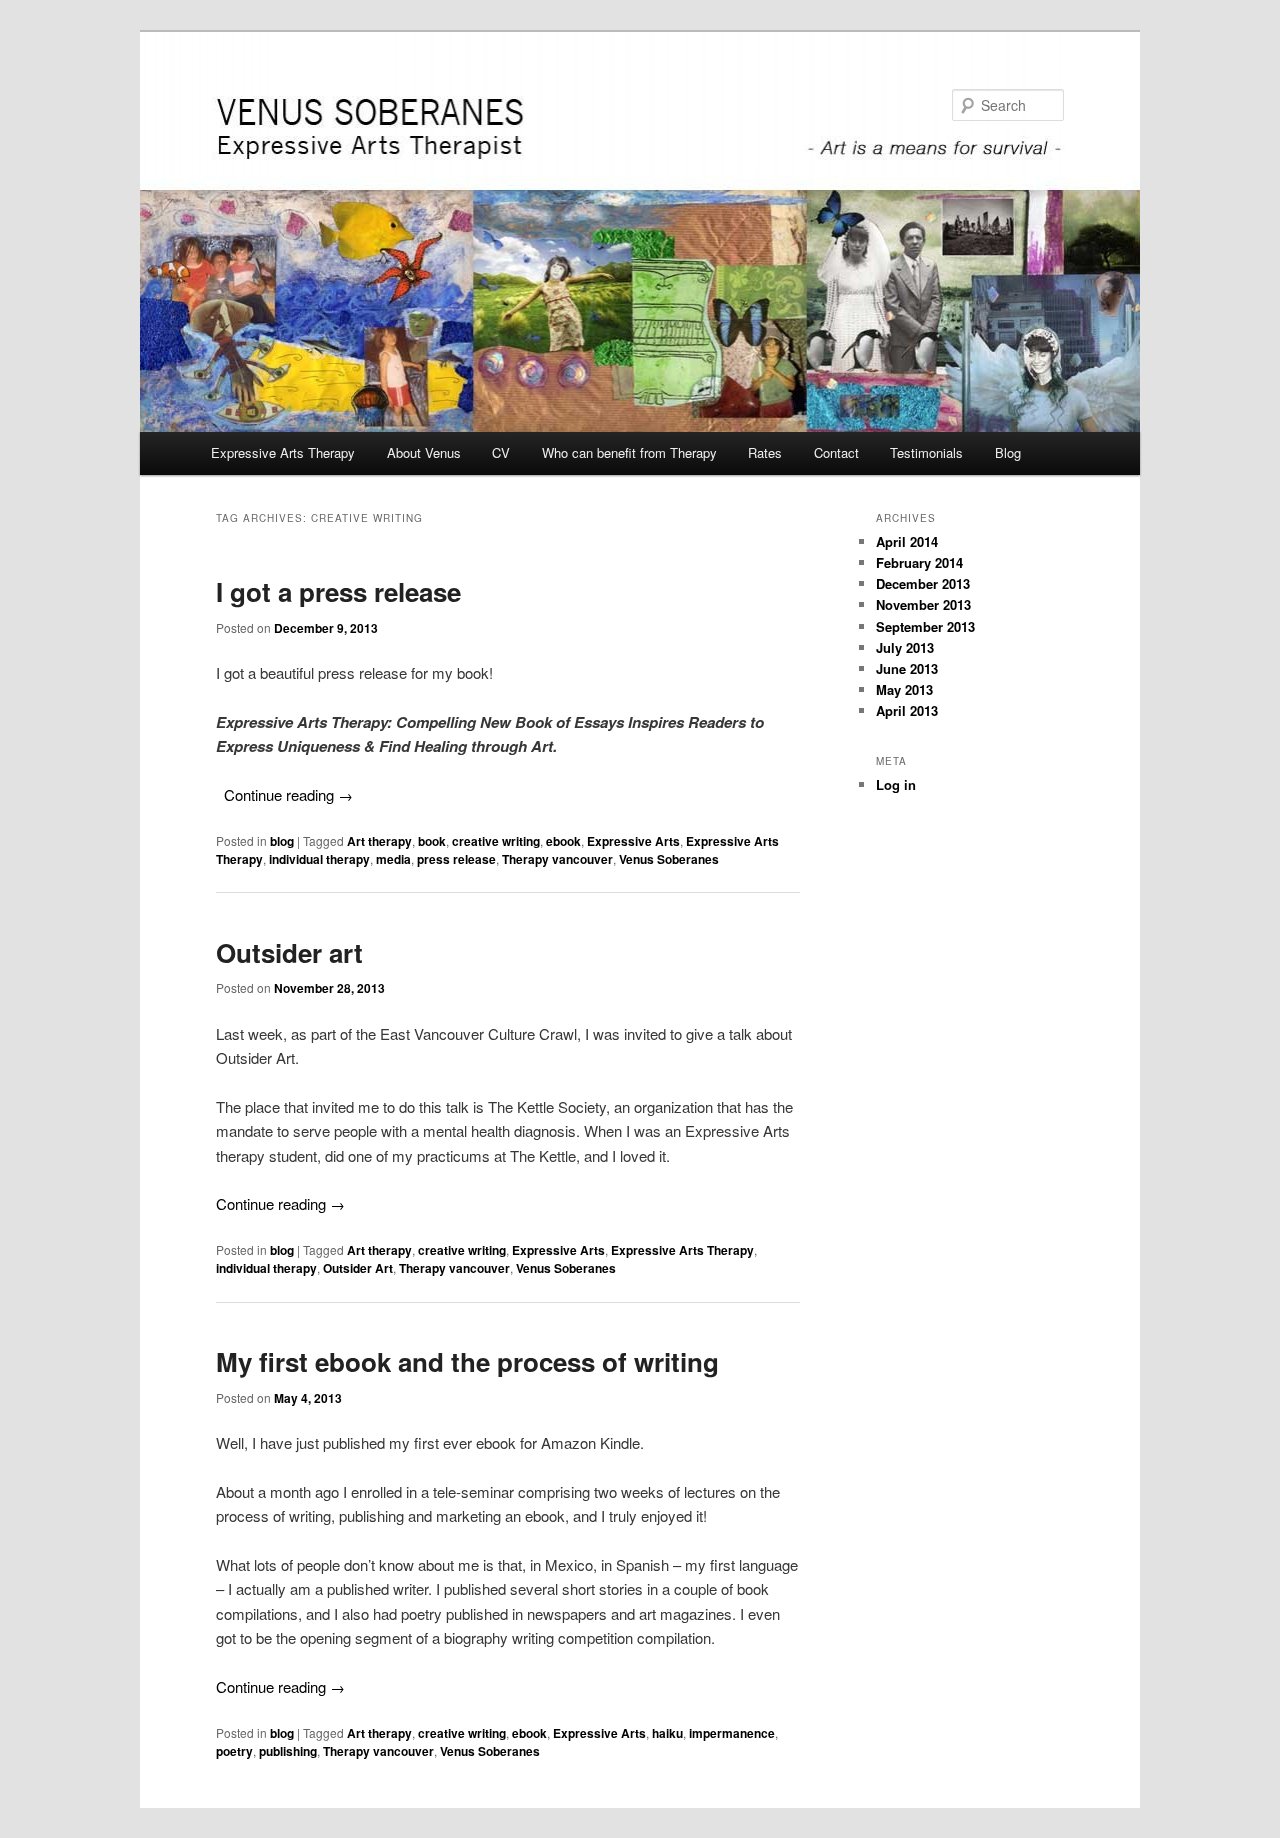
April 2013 (907, 710)
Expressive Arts (633, 841)
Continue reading (288, 794)
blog (282, 841)
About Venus (424, 452)
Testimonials (926, 452)
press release (456, 859)
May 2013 (904, 689)
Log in (896, 784)
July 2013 (905, 647)
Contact (836, 452)
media (393, 859)
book (432, 841)
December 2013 (923, 583)
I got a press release (338, 591)
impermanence (732, 1733)
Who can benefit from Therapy (629, 452)
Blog (1008, 452)
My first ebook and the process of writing (467, 1361)
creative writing (496, 841)
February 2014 (919, 562)
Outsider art (289, 952)
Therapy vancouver (557, 859)
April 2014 (907, 541)
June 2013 (907, 668)
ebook (563, 841)
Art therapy (379, 841)
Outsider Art (358, 1268)
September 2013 (925, 626)
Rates (765, 452)
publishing (288, 1751)
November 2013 (923, 604)
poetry (234, 1751)
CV (501, 452)
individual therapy (319, 859)
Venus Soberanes (669, 859)
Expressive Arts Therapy (283, 452)
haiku (667, 1733)
